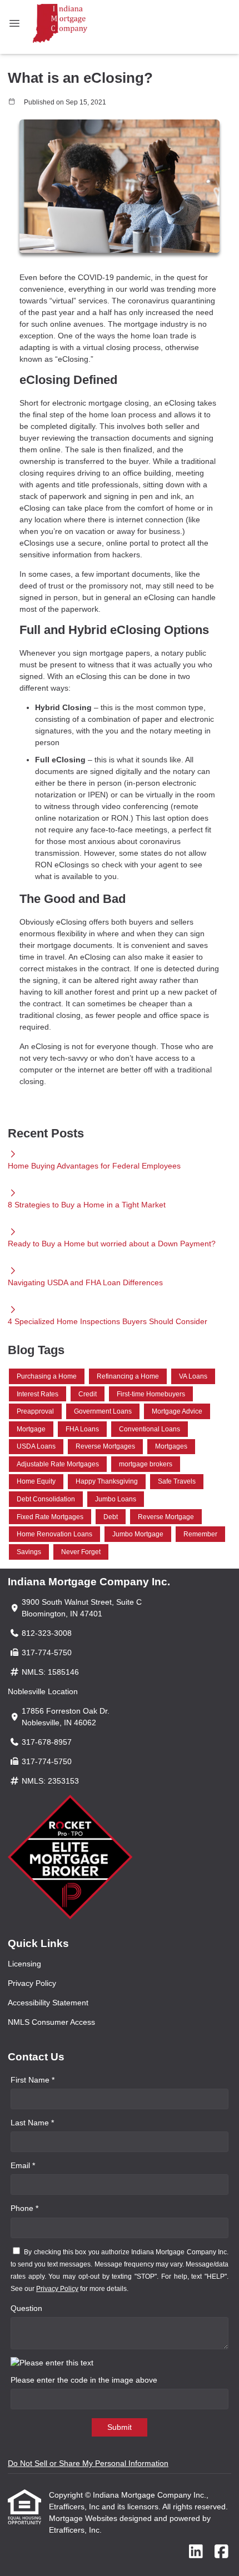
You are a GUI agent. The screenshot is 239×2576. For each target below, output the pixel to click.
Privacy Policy (32, 1983)
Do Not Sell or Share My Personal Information (88, 2463)
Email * (23, 2165)
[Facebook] (221, 2552)
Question (26, 2308)
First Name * (33, 2080)
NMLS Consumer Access (51, 2022)
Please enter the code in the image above (84, 2380)
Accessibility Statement (48, 2003)
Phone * (24, 2208)
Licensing (24, 1964)
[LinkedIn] (196, 2552)
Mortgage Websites (84, 2518)
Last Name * (32, 2123)
